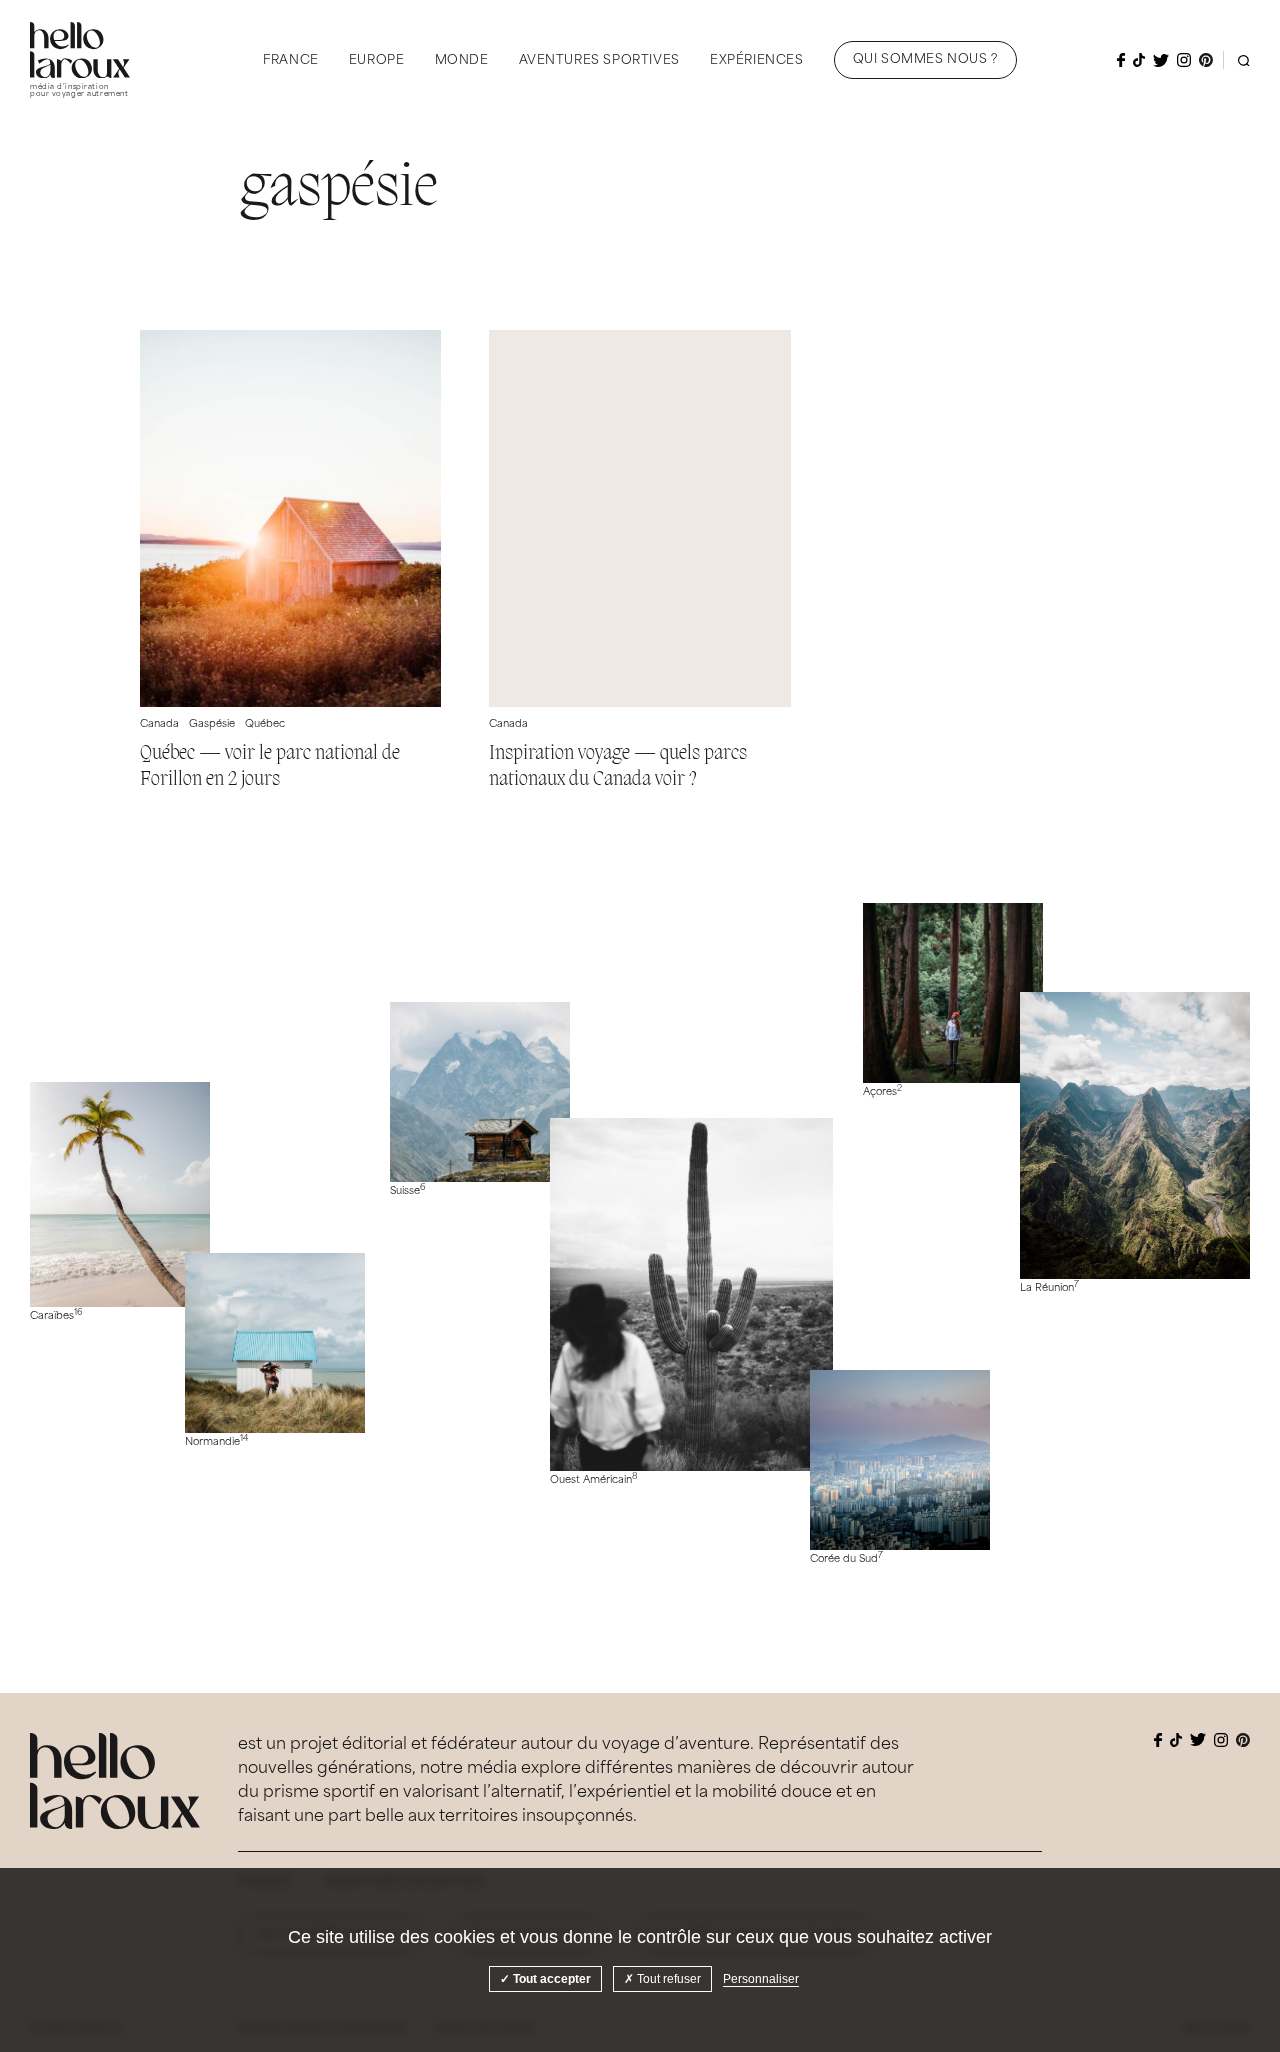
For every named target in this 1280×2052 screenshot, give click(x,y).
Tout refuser (667, 1979)
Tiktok (1139, 60)
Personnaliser (761, 1979)
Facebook (1121, 60)
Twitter (1161, 60)
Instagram (1184, 60)
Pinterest (1206, 60)
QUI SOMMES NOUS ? (925, 60)
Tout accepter (550, 1979)
